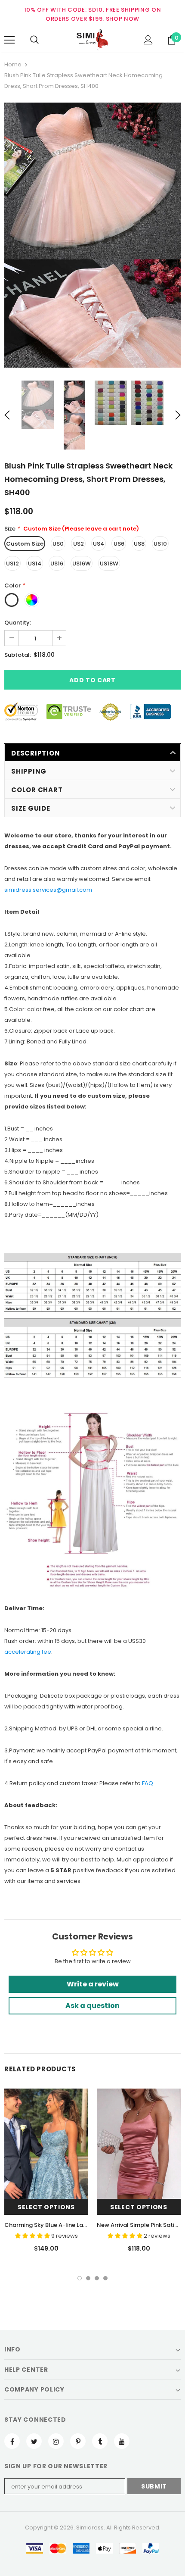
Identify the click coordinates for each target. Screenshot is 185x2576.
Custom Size (25, 544)
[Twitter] (34, 2441)
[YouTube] (122, 2441)
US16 (57, 564)
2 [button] (88, 2278)
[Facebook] (12, 2441)
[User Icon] (148, 40)
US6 (119, 544)
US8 (139, 544)
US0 (58, 544)
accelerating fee (28, 1652)
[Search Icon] (34, 40)
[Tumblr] (100, 2441)
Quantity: (18, 623)
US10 (160, 544)
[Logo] (92, 40)
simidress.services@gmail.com (48, 890)
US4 (99, 544)
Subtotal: (18, 655)
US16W (82, 564)
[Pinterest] (78, 2441)
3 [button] (97, 2278)
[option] (92, 235)
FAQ (148, 1783)
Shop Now (123, 19)
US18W (109, 564)
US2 (79, 544)
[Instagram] (56, 2441)
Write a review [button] (93, 1984)
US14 (35, 564)
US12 (12, 564)
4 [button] (105, 2278)
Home (13, 64)
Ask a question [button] (92, 2006)
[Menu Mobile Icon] (9, 40)
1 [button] (80, 2278)
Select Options (46, 2207)
